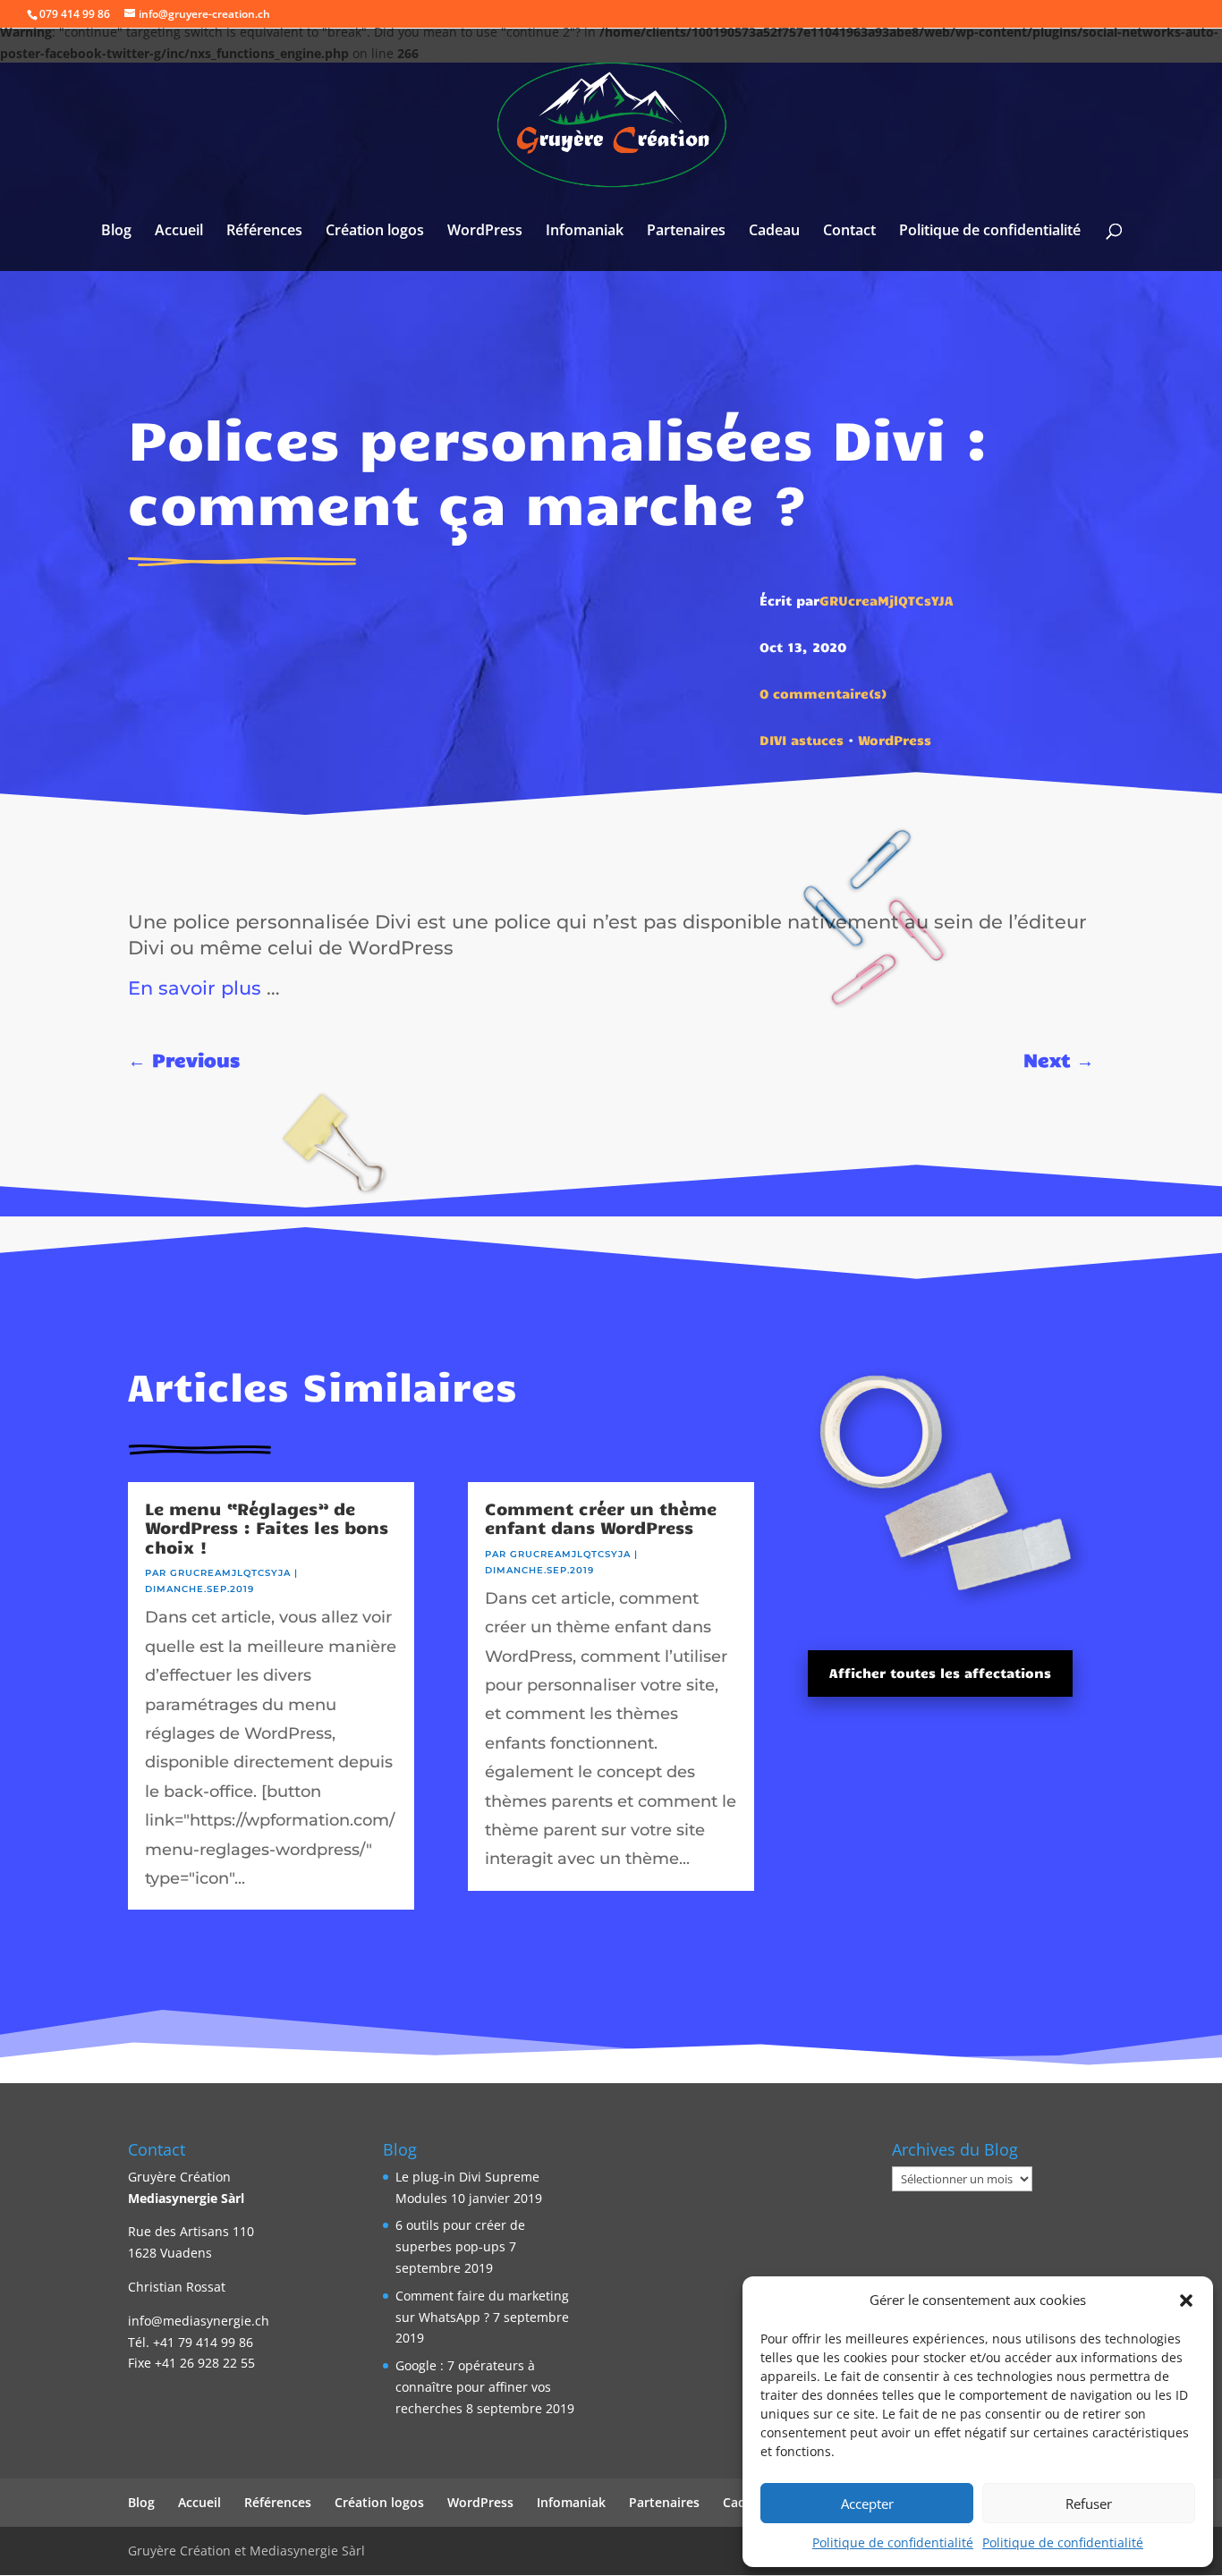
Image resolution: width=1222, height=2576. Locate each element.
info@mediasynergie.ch (199, 2321)
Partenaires (686, 232)
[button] (1186, 2301)
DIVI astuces (802, 740)
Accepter (867, 2504)
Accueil (179, 232)
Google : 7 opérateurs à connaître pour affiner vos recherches (473, 2387)
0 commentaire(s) (823, 693)
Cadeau (774, 232)
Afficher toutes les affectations (940, 1673)
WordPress (485, 232)
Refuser (1089, 2504)
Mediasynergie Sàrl (186, 2198)
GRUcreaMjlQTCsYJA (887, 600)
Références (264, 232)
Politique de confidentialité (893, 2542)
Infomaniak (585, 232)
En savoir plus (195, 987)
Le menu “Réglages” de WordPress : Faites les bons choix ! (267, 1527)
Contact (849, 232)
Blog (116, 232)
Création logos (375, 232)
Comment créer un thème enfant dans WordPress (601, 1518)
